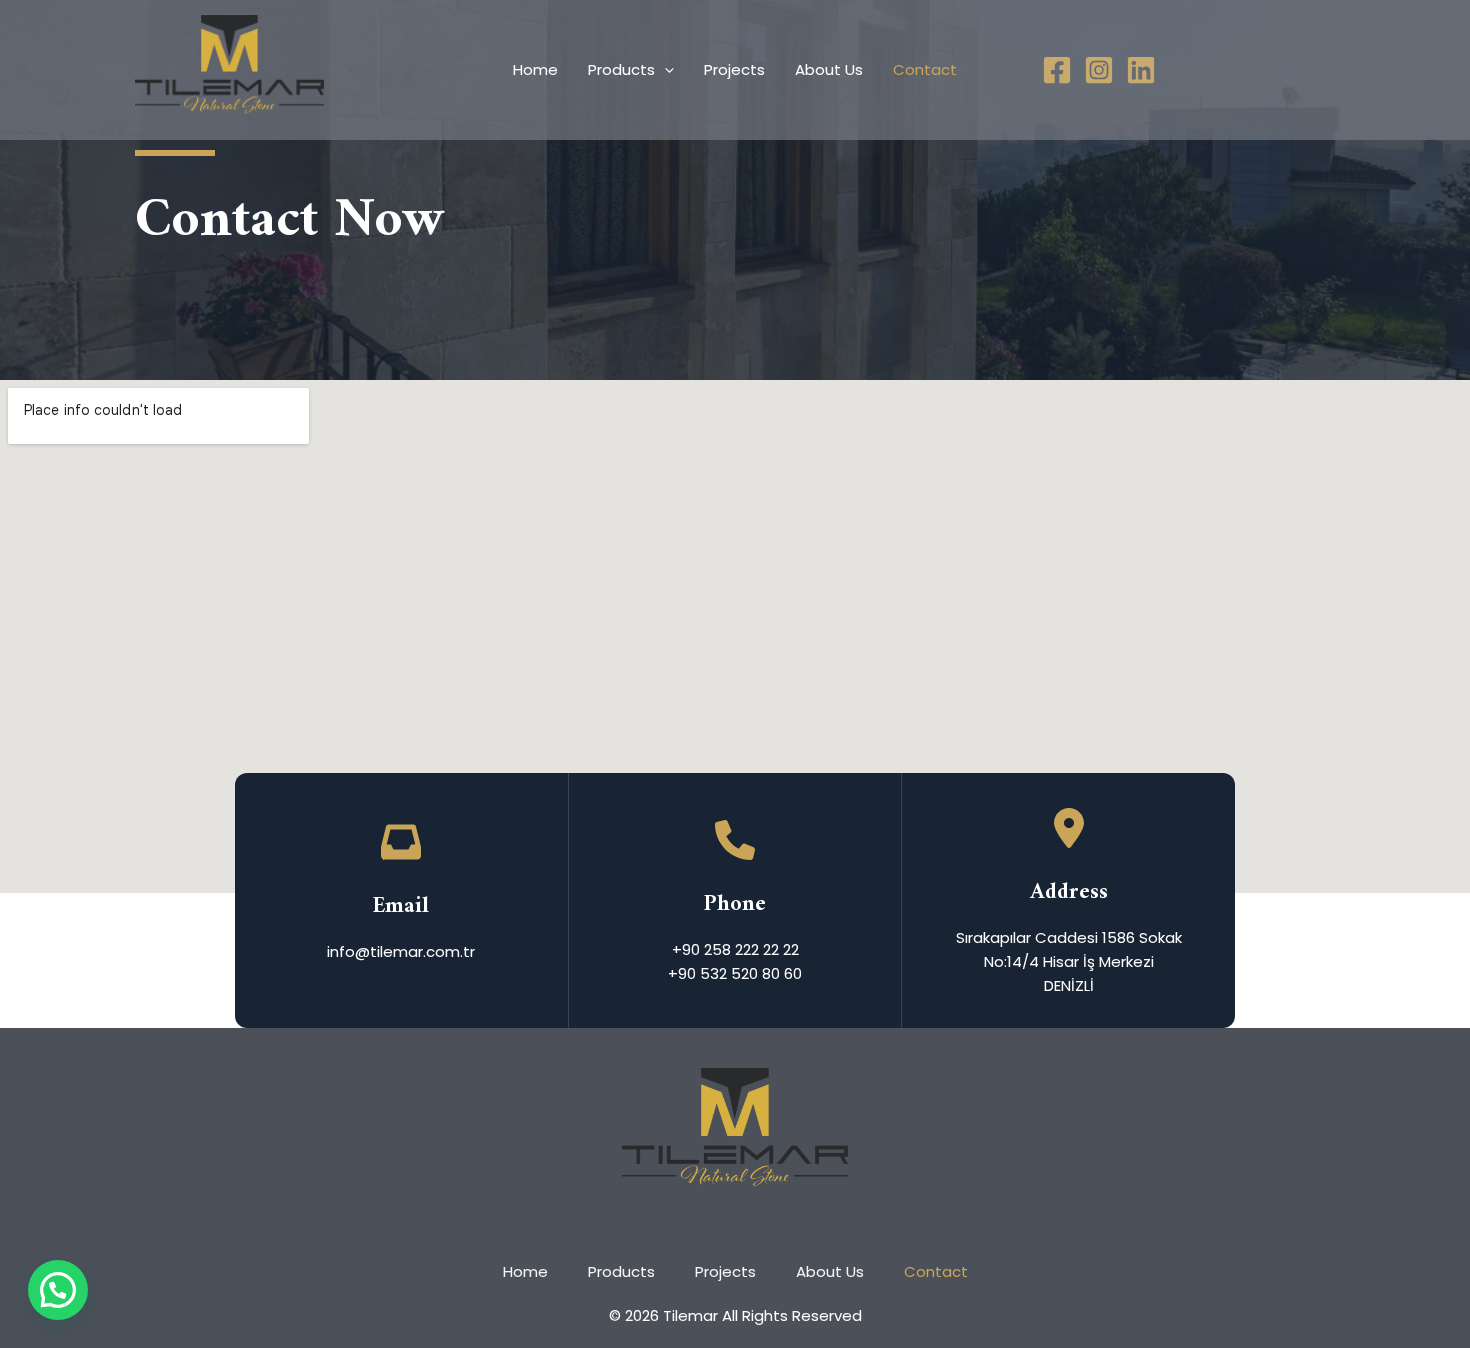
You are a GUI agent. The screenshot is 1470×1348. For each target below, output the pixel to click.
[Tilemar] (229, 68)
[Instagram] (1099, 70)
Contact (925, 69)
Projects (734, 69)
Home (535, 69)
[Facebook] (1057, 70)
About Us (829, 69)
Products (621, 69)
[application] (664, 70)
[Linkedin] (1141, 70)
